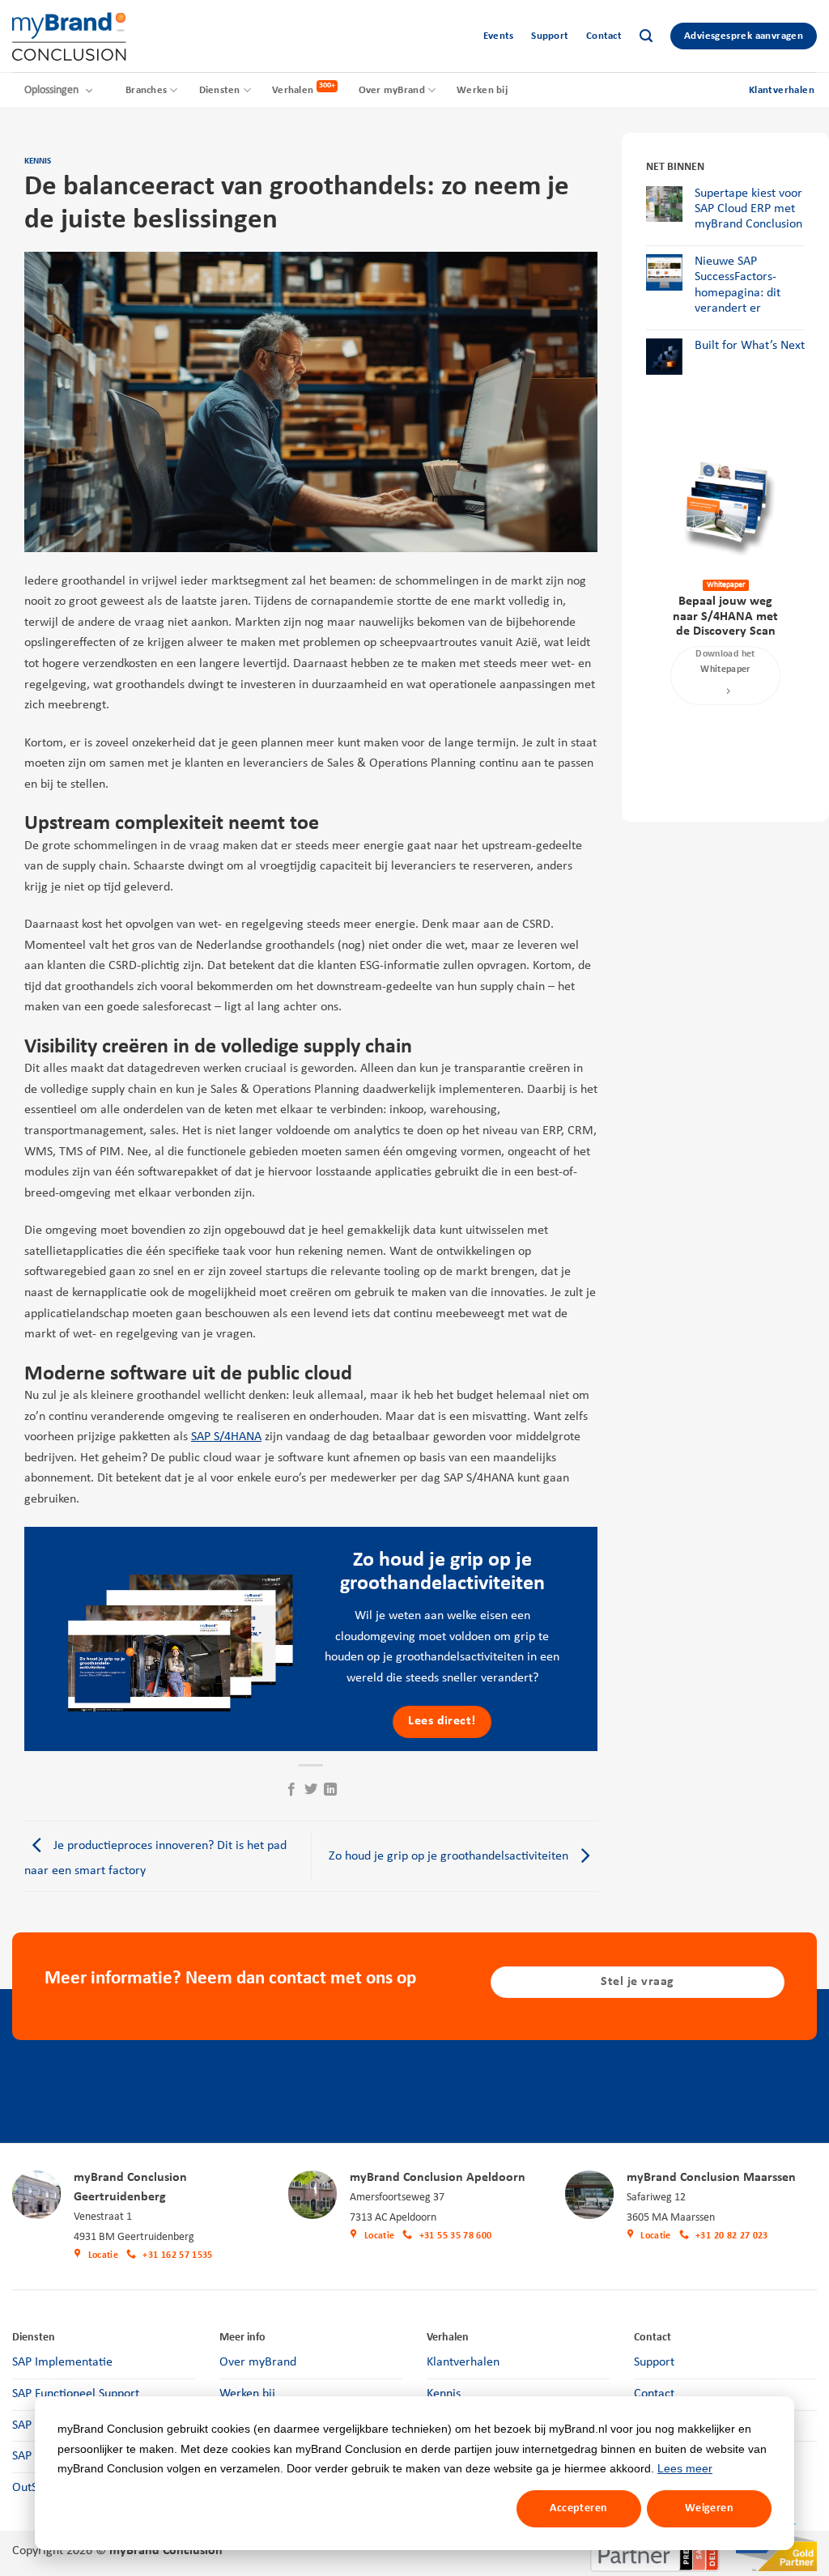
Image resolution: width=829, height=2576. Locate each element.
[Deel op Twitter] (311, 1790)
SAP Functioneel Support (76, 2394)
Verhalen (293, 90)
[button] (646, 36)
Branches (146, 90)
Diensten (220, 90)
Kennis (38, 162)
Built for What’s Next (750, 346)
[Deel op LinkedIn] (330, 1790)
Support (550, 36)
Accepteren (578, 2508)
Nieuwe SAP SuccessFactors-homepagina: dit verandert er (738, 285)
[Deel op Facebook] (291, 1790)
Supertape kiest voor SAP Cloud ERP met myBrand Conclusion (748, 209)
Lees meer (685, 2468)
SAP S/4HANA (226, 1437)
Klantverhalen (463, 2362)
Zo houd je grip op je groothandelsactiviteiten (450, 1856)
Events (499, 36)
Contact (604, 36)
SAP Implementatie (62, 2362)
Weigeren (709, 2508)
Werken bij (482, 90)
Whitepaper (726, 585)
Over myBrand (392, 90)
